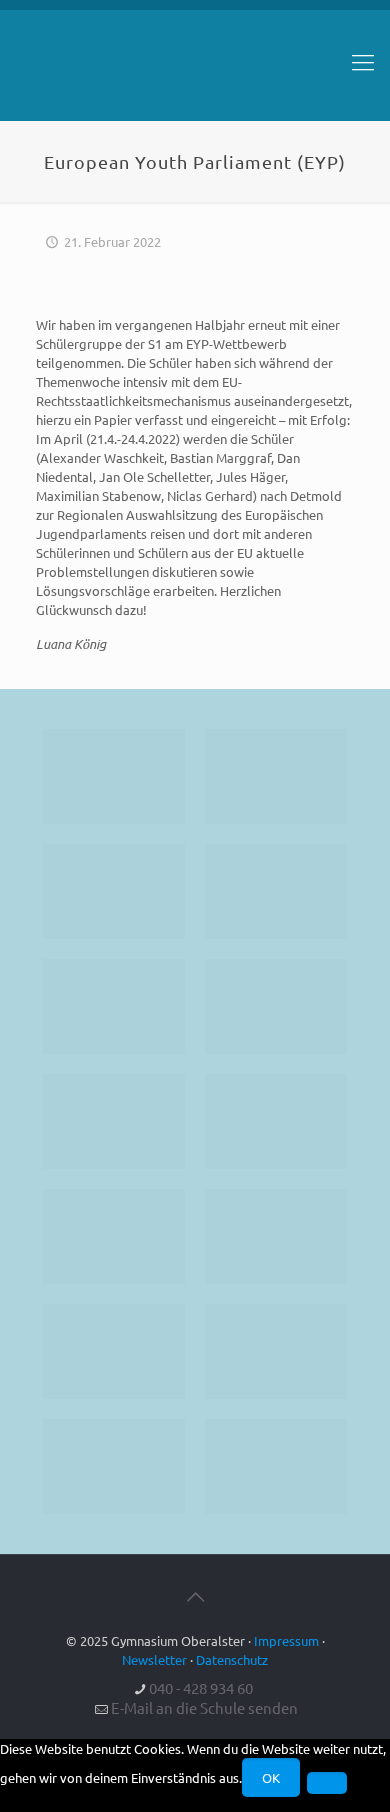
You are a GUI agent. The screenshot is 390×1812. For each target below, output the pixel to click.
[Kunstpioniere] (114, 1351)
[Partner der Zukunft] (276, 1466)
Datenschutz (232, 1659)
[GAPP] (114, 1236)
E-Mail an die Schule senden (204, 1707)
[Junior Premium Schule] (276, 1006)
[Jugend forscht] (114, 1466)
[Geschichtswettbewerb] (276, 1351)
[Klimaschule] (276, 891)
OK (271, 1777)
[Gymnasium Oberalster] (195, 71)
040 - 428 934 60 (201, 1687)
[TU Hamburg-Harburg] (114, 1121)
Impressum (286, 1640)
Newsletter (154, 1659)
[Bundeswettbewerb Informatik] (114, 776)
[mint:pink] (114, 1006)
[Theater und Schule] (276, 1121)
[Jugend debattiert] (276, 776)
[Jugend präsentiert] (114, 891)
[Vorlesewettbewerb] (276, 1236)
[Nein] (327, 1783)
